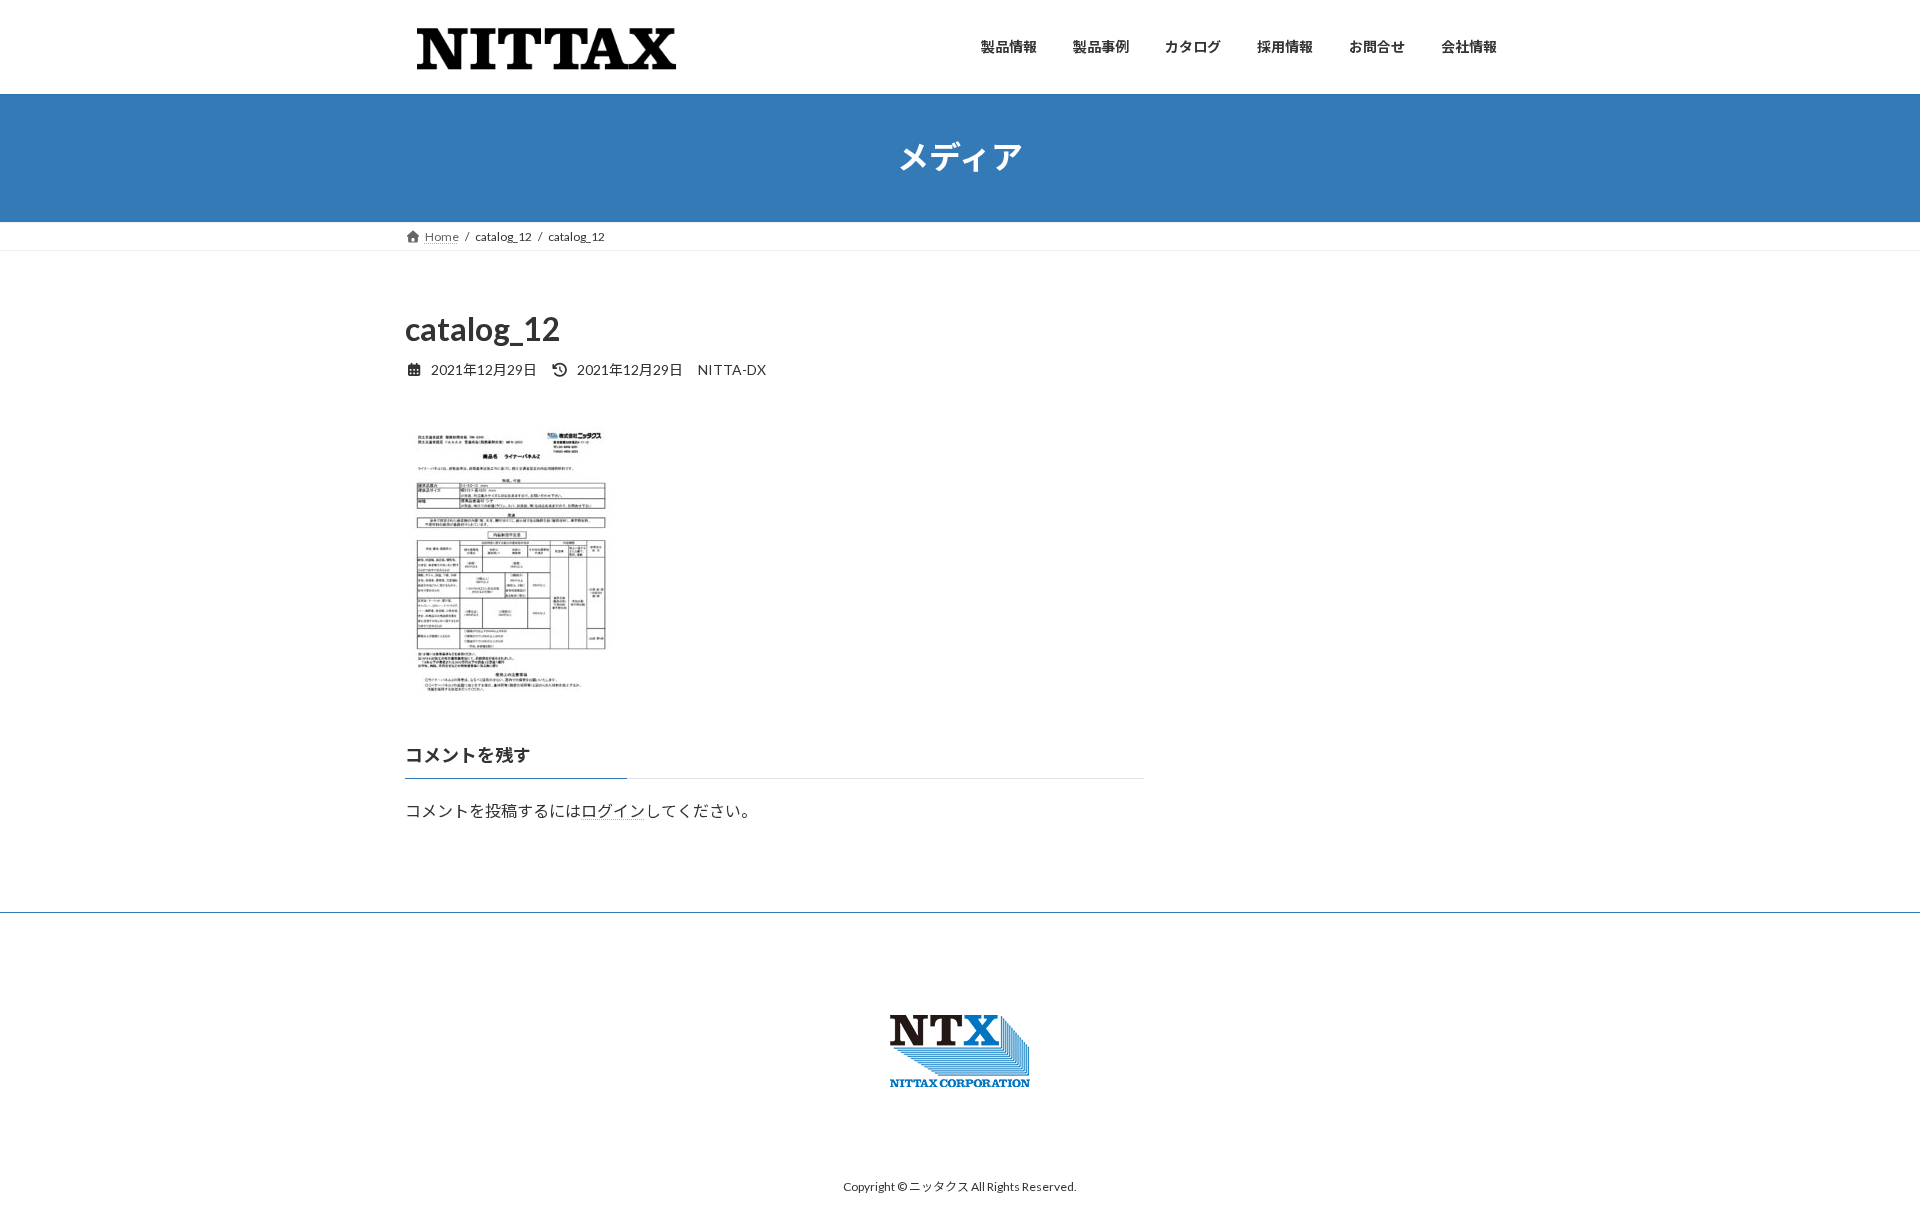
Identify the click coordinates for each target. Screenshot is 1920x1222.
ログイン (613, 810)
